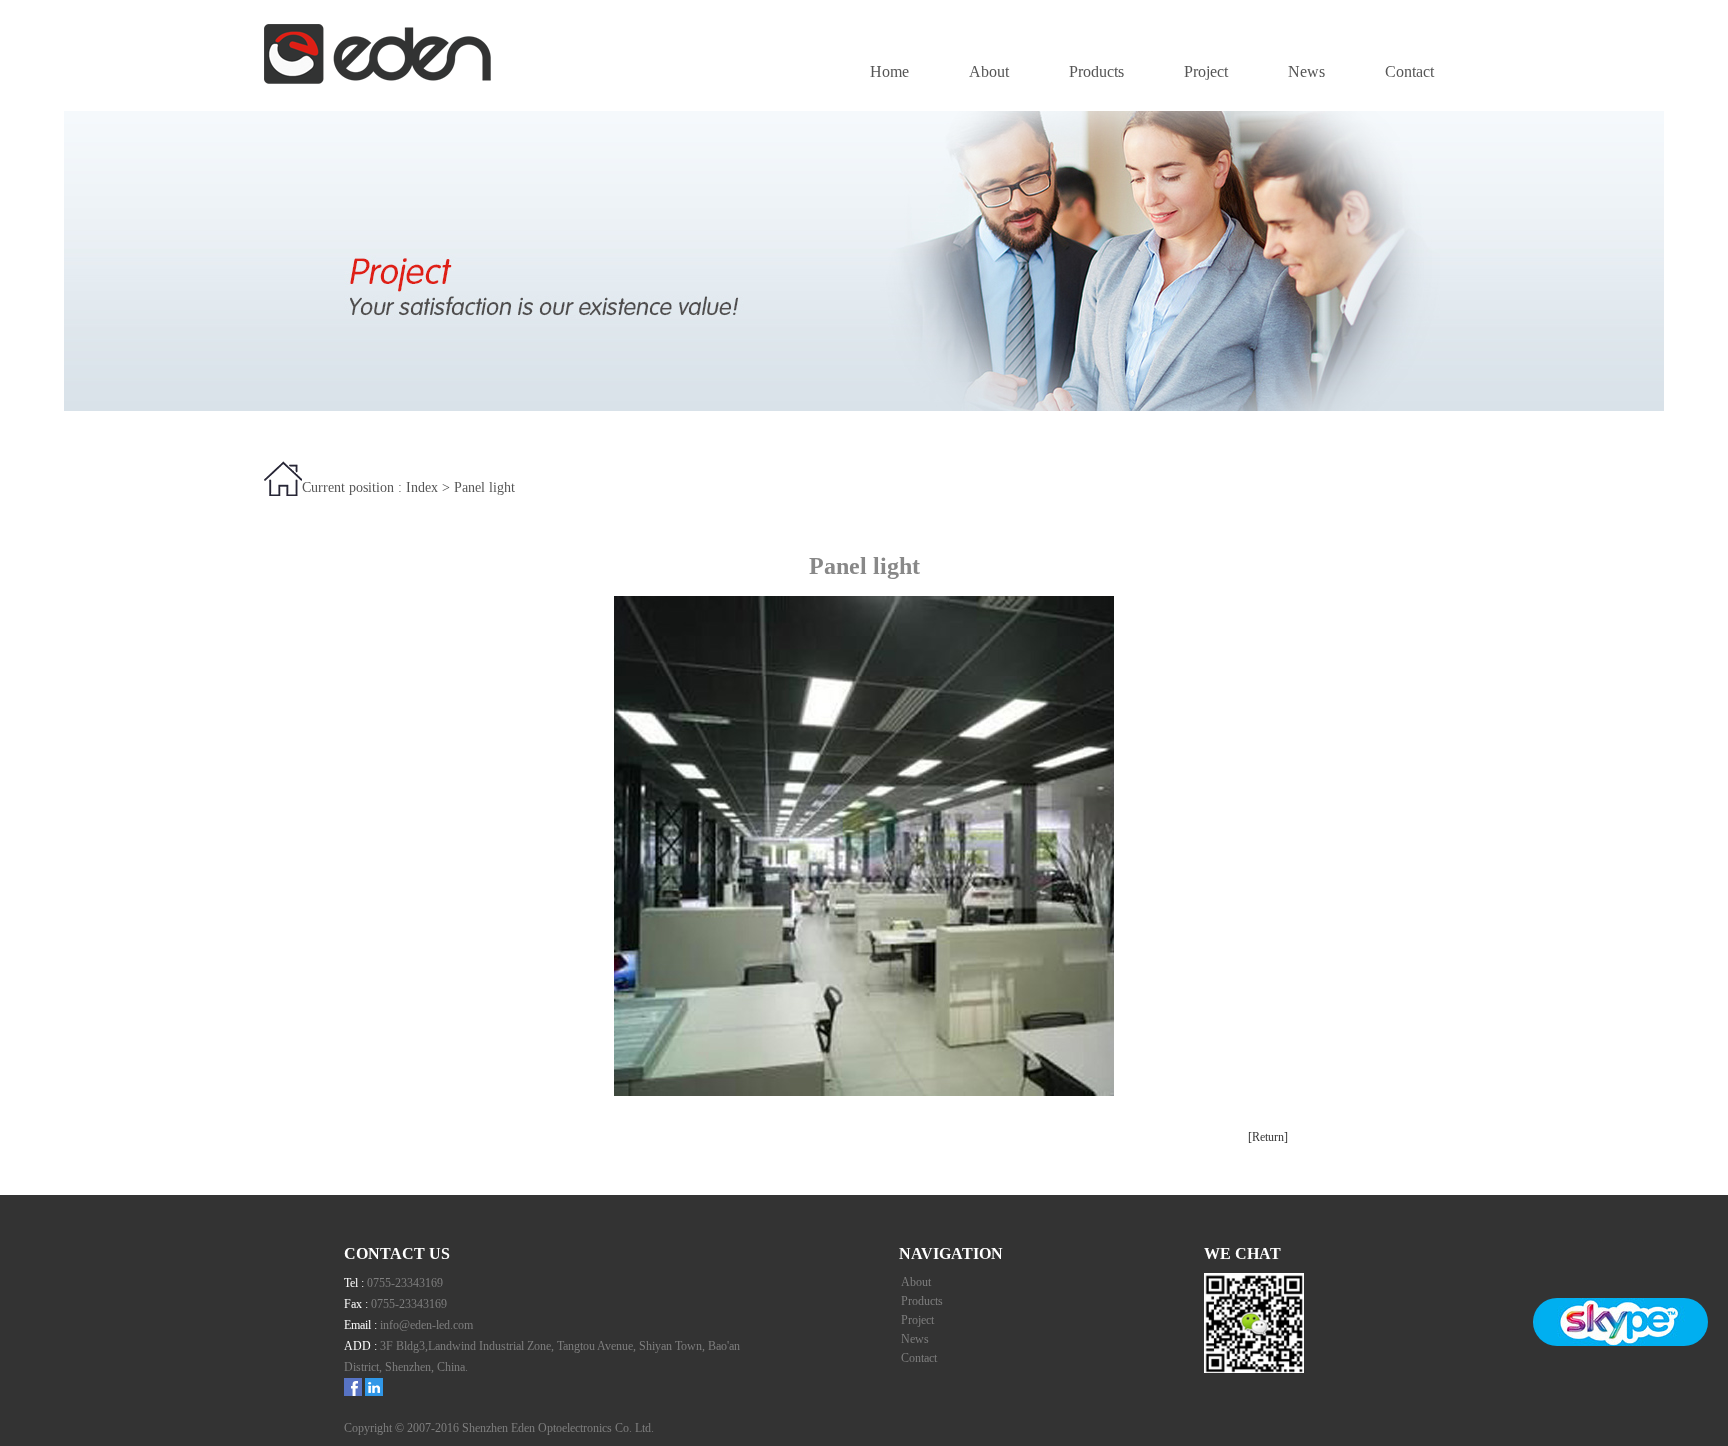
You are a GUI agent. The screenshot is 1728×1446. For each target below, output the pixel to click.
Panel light (484, 487)
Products (1096, 71)
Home (889, 71)
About (989, 71)
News (1306, 71)
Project (1206, 71)
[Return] (1268, 1137)
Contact (1409, 71)
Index (422, 487)
